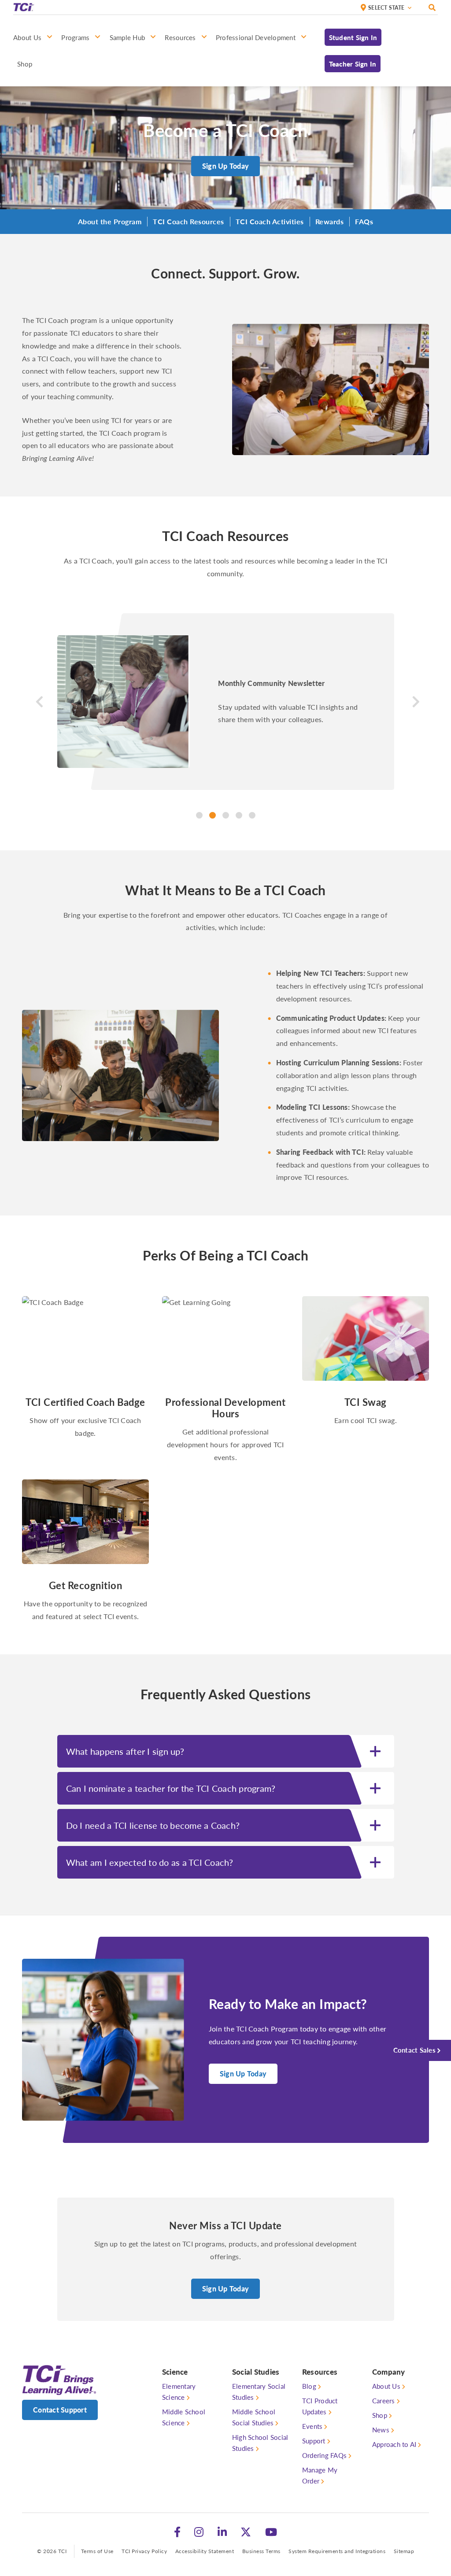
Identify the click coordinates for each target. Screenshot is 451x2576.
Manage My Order (320, 2475)
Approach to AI (394, 2444)
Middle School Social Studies (254, 2417)
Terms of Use (97, 2551)
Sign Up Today (225, 166)
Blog (309, 2386)
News (381, 2430)
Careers (384, 2400)
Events (312, 2426)
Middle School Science (184, 2417)
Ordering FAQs (324, 2455)
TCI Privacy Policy (144, 2551)
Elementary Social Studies (259, 2391)
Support (314, 2441)
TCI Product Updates (320, 2406)
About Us (386, 2386)
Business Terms (261, 2551)
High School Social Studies (260, 2443)
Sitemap (404, 2551)
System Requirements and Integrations (337, 2551)
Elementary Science (179, 2391)
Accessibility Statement (205, 2551)
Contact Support (60, 2410)
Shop (380, 2415)
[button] (37, 716)
